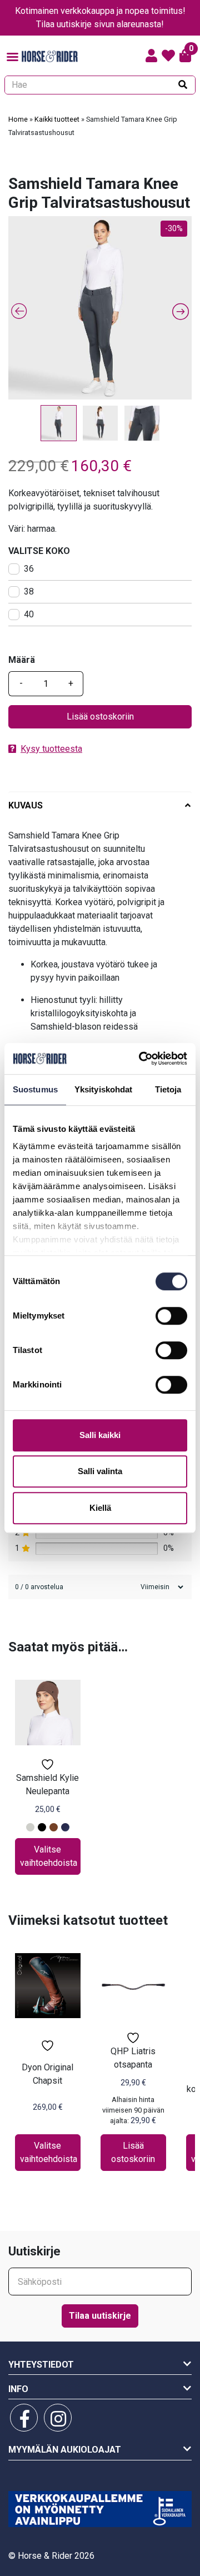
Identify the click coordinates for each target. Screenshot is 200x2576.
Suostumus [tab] (35, 1089)
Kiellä (100, 1508)
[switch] (171, 1316)
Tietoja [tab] (168, 1089)
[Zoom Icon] (100, 308)
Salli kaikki (100, 1435)
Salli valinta (100, 1471)
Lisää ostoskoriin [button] (133, 2152)
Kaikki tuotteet (57, 119)
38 (29, 591)
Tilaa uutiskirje (100, 2316)
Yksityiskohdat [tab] (103, 1089)
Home (18, 119)
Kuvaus (26, 805)
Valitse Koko (39, 551)
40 (29, 614)
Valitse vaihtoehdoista (49, 1856)
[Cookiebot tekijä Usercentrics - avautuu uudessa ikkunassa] (141, 1059)
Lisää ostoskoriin (100, 717)
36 (29, 569)
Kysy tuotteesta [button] (51, 749)
